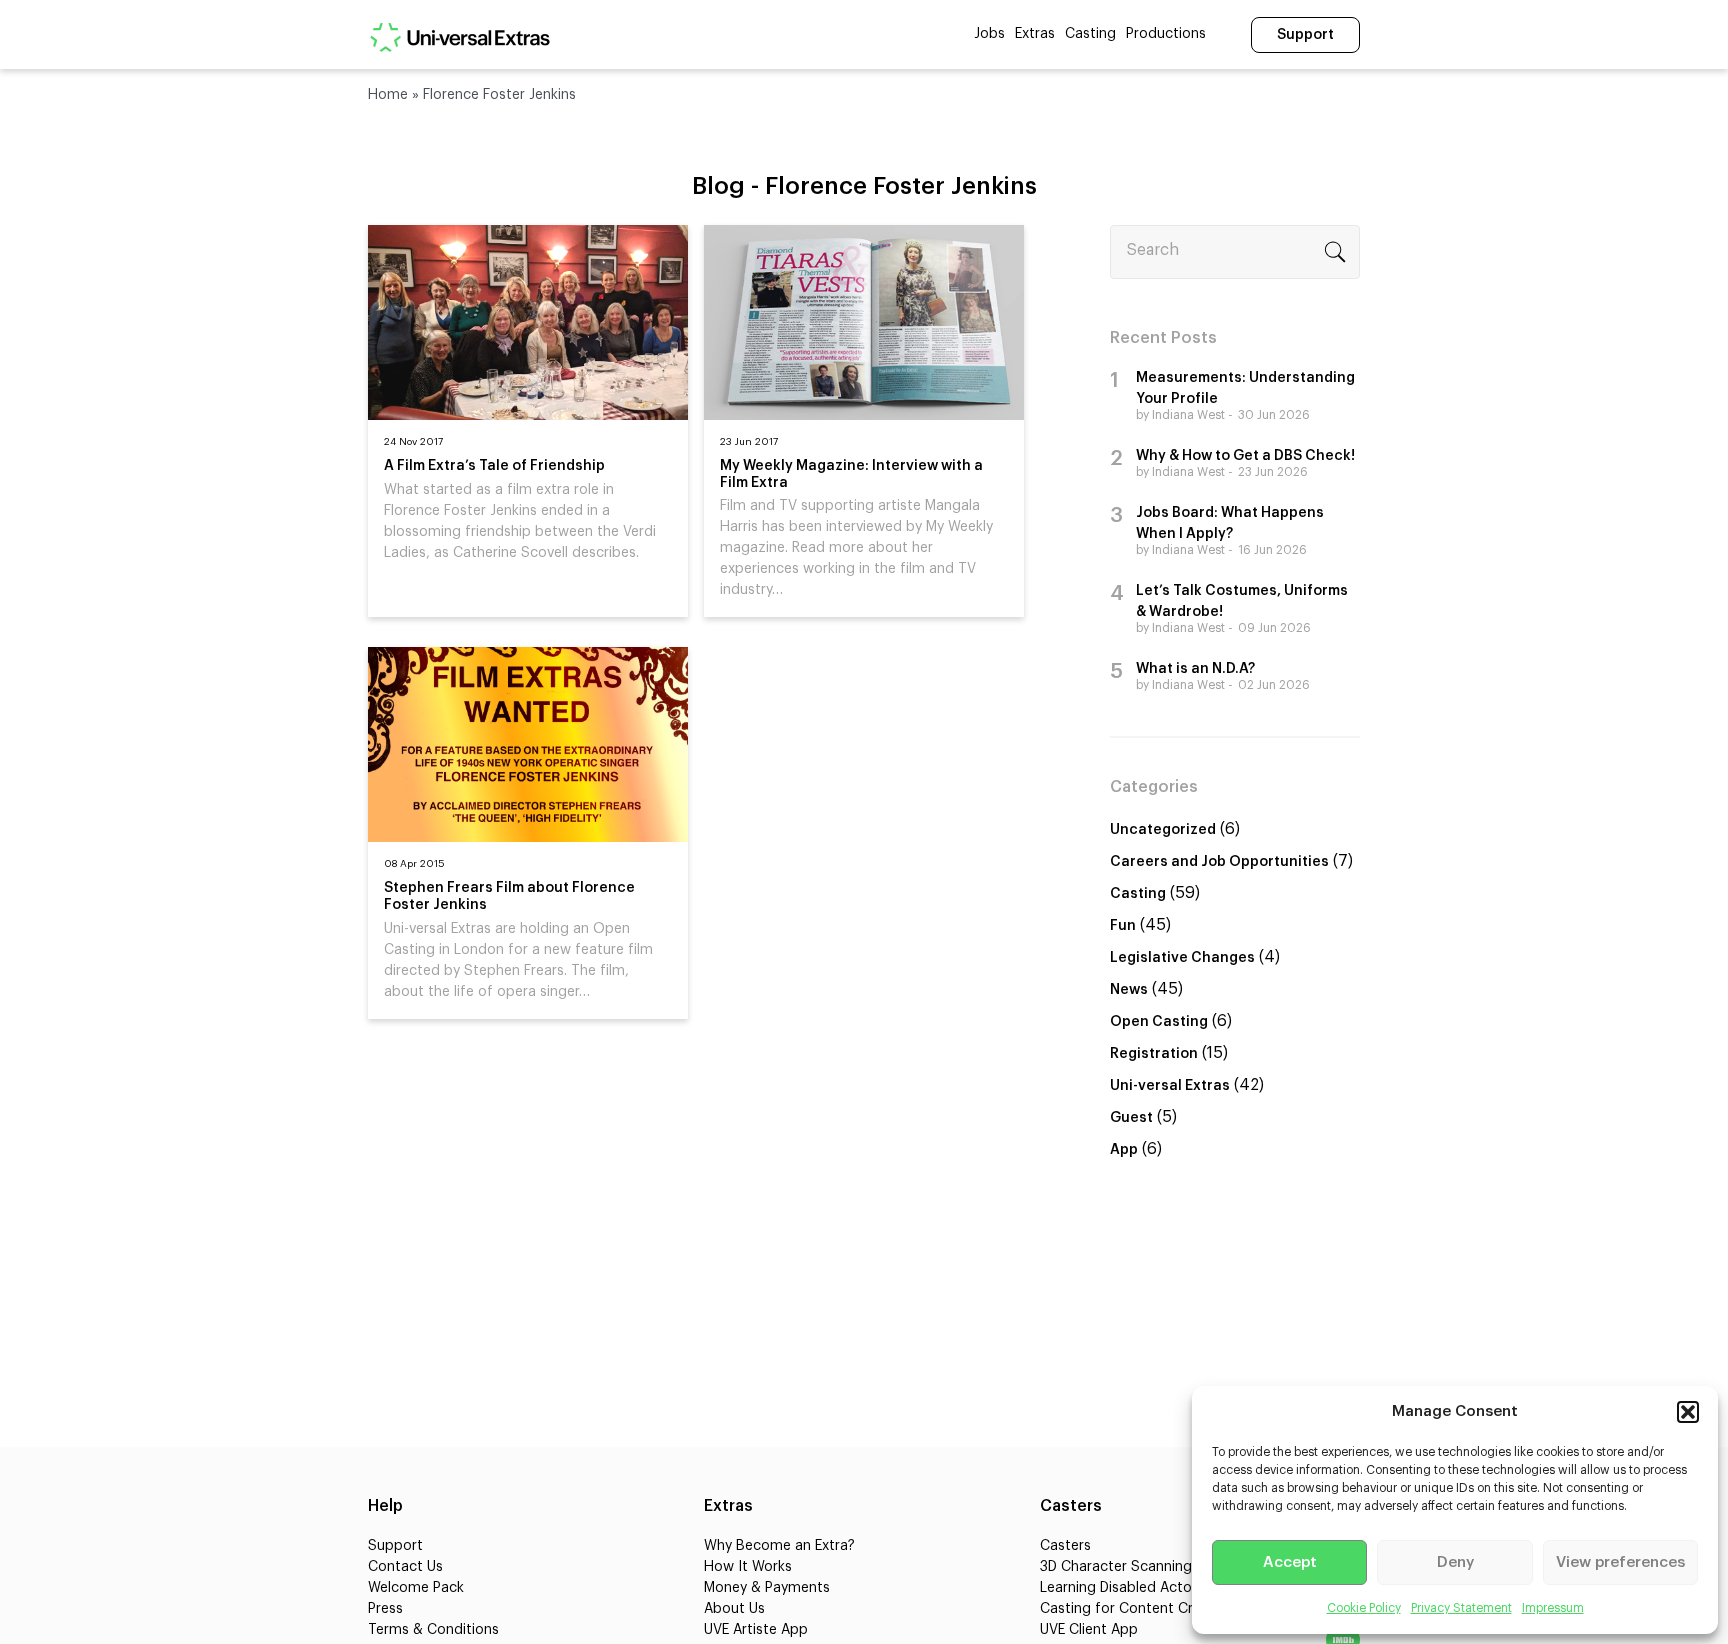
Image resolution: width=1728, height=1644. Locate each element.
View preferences (1620, 1562)
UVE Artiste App (756, 1630)
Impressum (1553, 1608)
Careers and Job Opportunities (1219, 862)
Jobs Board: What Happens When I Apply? (1230, 523)
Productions (1166, 34)
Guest (1131, 1118)
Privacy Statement (1461, 1608)
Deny (1455, 1562)
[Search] (1335, 252)
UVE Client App (1089, 1630)
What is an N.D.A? (1195, 669)
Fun (1123, 926)
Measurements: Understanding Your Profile (1245, 388)
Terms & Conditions (433, 1630)
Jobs (989, 34)
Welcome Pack (416, 1588)
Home (388, 95)
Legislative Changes (1182, 958)
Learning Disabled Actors (1122, 1588)
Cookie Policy (1364, 1608)
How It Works (748, 1567)
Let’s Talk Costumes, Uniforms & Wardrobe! (1242, 601)
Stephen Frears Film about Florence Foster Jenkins (509, 896)
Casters (1065, 1546)
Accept (1290, 1562)
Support (1305, 35)
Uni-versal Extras (1170, 1086)
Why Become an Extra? (779, 1546)
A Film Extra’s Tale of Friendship (494, 466)
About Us (734, 1609)
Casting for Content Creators (1138, 1609)
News (1129, 990)
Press (385, 1609)
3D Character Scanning (1116, 1567)
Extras (1035, 34)
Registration (1154, 1054)
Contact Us (405, 1567)
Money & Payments (767, 1588)
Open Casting (1159, 1022)
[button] (1688, 1412)
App (1124, 1150)
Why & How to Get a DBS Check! (1245, 456)
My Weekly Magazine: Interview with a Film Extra (851, 474)
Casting (1090, 34)
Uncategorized (1163, 830)
